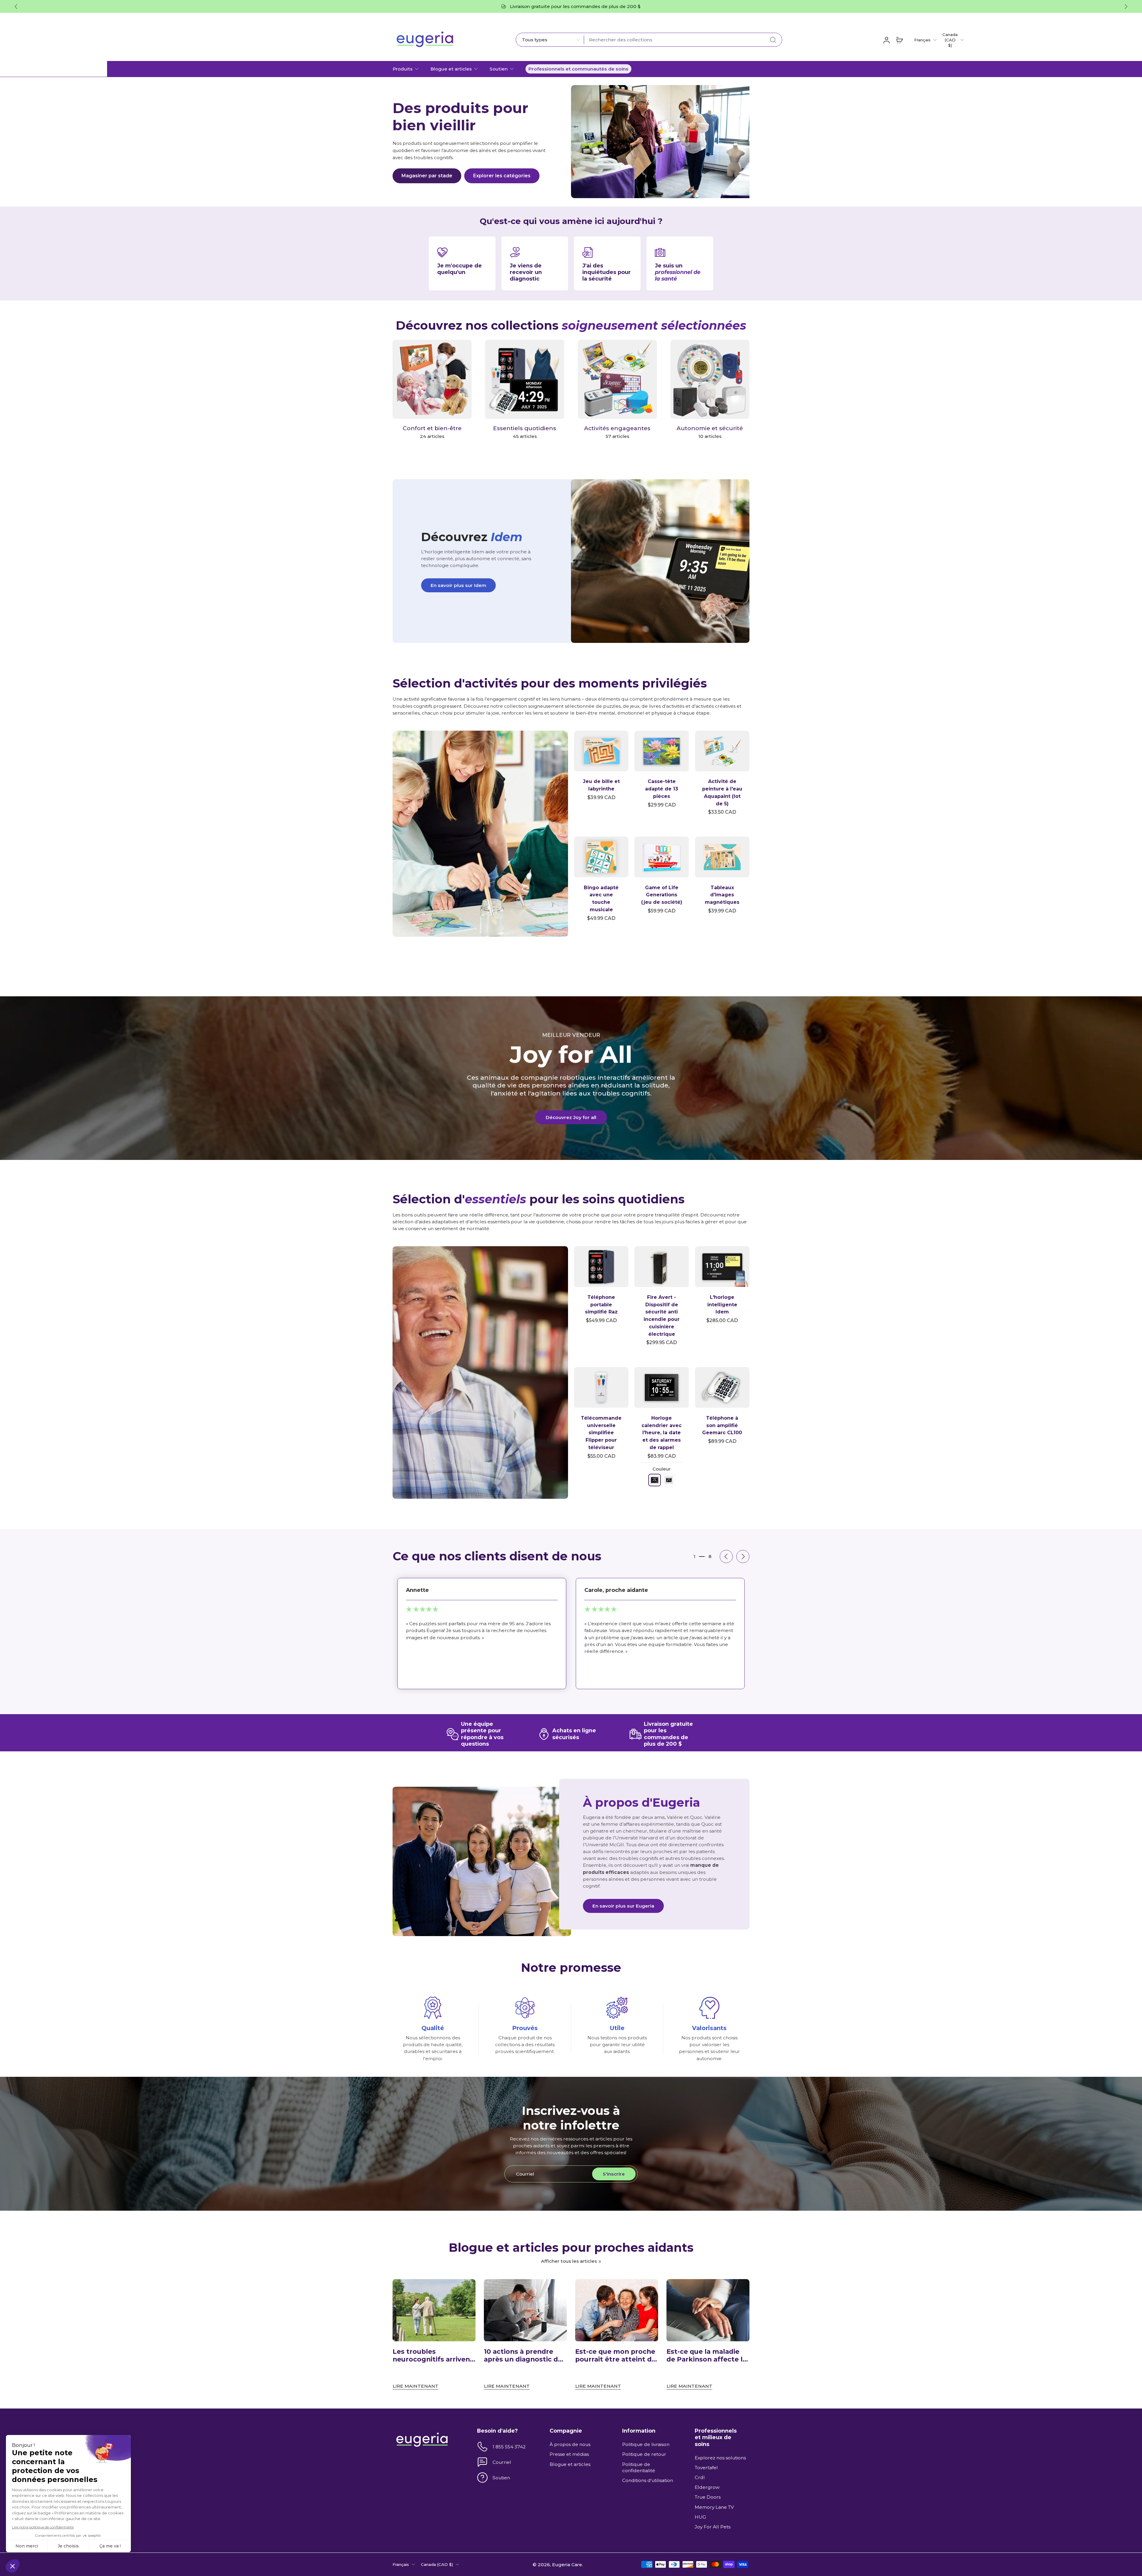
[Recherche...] (773, 40)
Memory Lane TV (714, 2507)
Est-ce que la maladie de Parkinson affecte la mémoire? (706, 2356)
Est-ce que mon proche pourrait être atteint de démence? (615, 2356)
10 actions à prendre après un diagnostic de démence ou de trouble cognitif (524, 2356)
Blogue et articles (451, 69)
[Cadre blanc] (669, 1480)
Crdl (700, 2477)
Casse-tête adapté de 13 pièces (662, 789)
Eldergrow (707, 2487)
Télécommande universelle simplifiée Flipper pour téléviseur (601, 1433)
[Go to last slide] (16, 7)
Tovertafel (706, 2468)
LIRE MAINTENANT (415, 2386)
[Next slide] (1126, 7)
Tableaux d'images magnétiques (722, 895)
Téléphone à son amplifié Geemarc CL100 (722, 1425)
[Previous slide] (726, 1556)
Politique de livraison (646, 2444)
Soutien (499, 69)
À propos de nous (570, 2444)
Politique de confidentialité (639, 2467)
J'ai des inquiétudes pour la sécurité (607, 272)
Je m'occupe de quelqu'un (459, 269)
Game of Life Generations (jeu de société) (662, 895)
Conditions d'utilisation (648, 2480)
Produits (403, 69)
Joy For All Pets (713, 2527)
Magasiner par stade (427, 176)
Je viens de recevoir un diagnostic (526, 272)
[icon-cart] (899, 40)
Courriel (502, 2462)
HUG (700, 2517)
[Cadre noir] (655, 1480)
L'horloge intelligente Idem (722, 1305)
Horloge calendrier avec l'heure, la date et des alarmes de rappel (662, 1433)
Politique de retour (644, 2454)
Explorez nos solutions (720, 2458)
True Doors (708, 2497)
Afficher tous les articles (569, 2261)
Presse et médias (569, 2454)
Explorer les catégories (502, 176)
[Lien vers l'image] (480, 834)
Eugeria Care (567, 2564)
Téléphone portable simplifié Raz (601, 1305)
